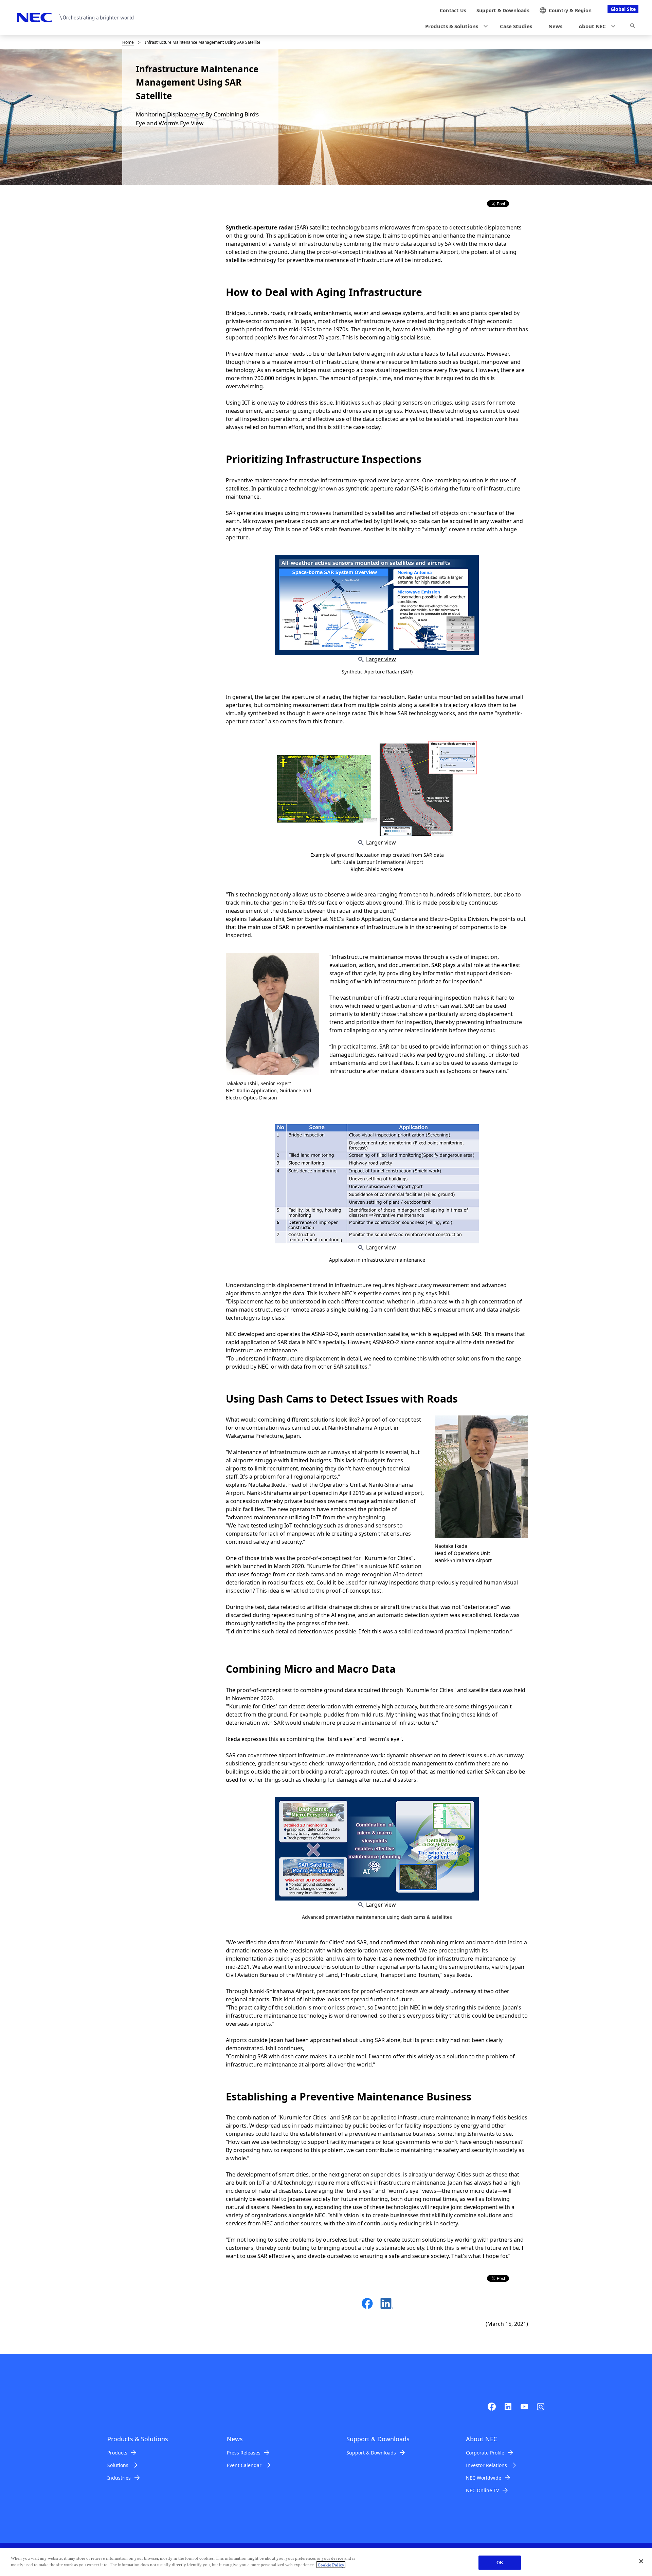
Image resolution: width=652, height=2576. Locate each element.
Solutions (118, 2465)
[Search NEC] (632, 27)
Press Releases (244, 2453)
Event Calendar (244, 2465)
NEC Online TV (482, 2490)
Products (117, 2453)
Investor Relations (486, 2465)
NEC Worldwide (484, 2478)
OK (500, 2563)
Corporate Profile (485, 2453)
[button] (454, 26)
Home (128, 42)
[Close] (641, 2561)
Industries (119, 2478)
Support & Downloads (371, 2453)
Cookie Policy (331, 2565)
